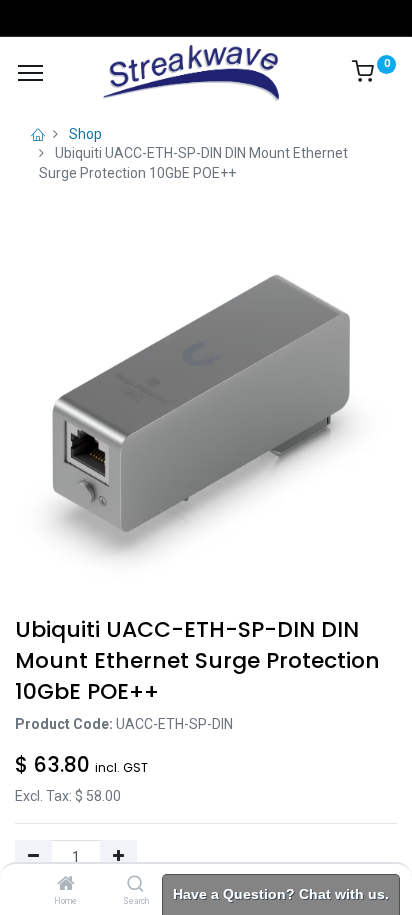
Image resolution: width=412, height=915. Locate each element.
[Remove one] (33, 857)
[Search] (135, 885)
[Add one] (118, 857)
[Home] (66, 885)
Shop (85, 134)
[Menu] (30, 73)
